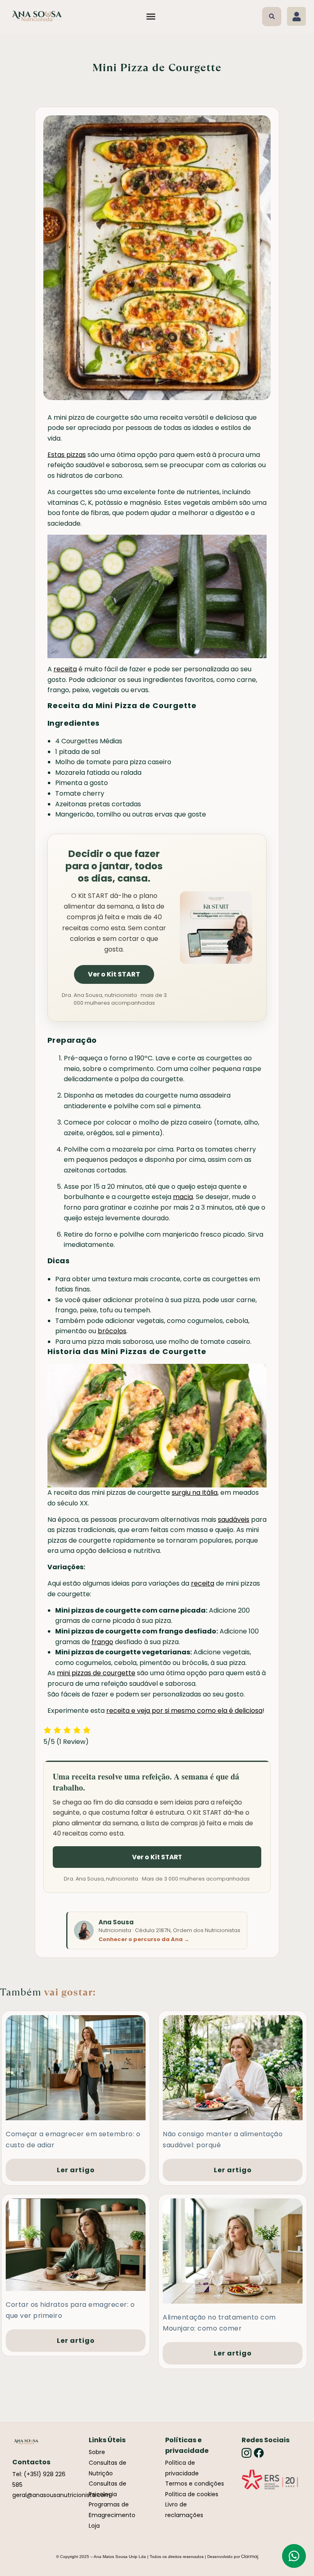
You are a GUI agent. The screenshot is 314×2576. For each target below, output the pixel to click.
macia (183, 1197)
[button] (151, 16)
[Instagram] (247, 2453)
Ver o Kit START (114, 974)
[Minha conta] (296, 16)
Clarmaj (250, 2557)
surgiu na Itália (195, 1493)
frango (102, 1642)
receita (65, 669)
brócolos (112, 1331)
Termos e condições (195, 2484)
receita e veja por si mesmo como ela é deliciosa (184, 1711)
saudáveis (234, 1520)
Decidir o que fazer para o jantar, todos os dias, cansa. (114, 866)
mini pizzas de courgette (96, 1673)
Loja (94, 2526)
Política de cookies (192, 2494)
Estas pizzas (67, 455)
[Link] (270, 2479)
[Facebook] (259, 2453)
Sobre (97, 2452)
